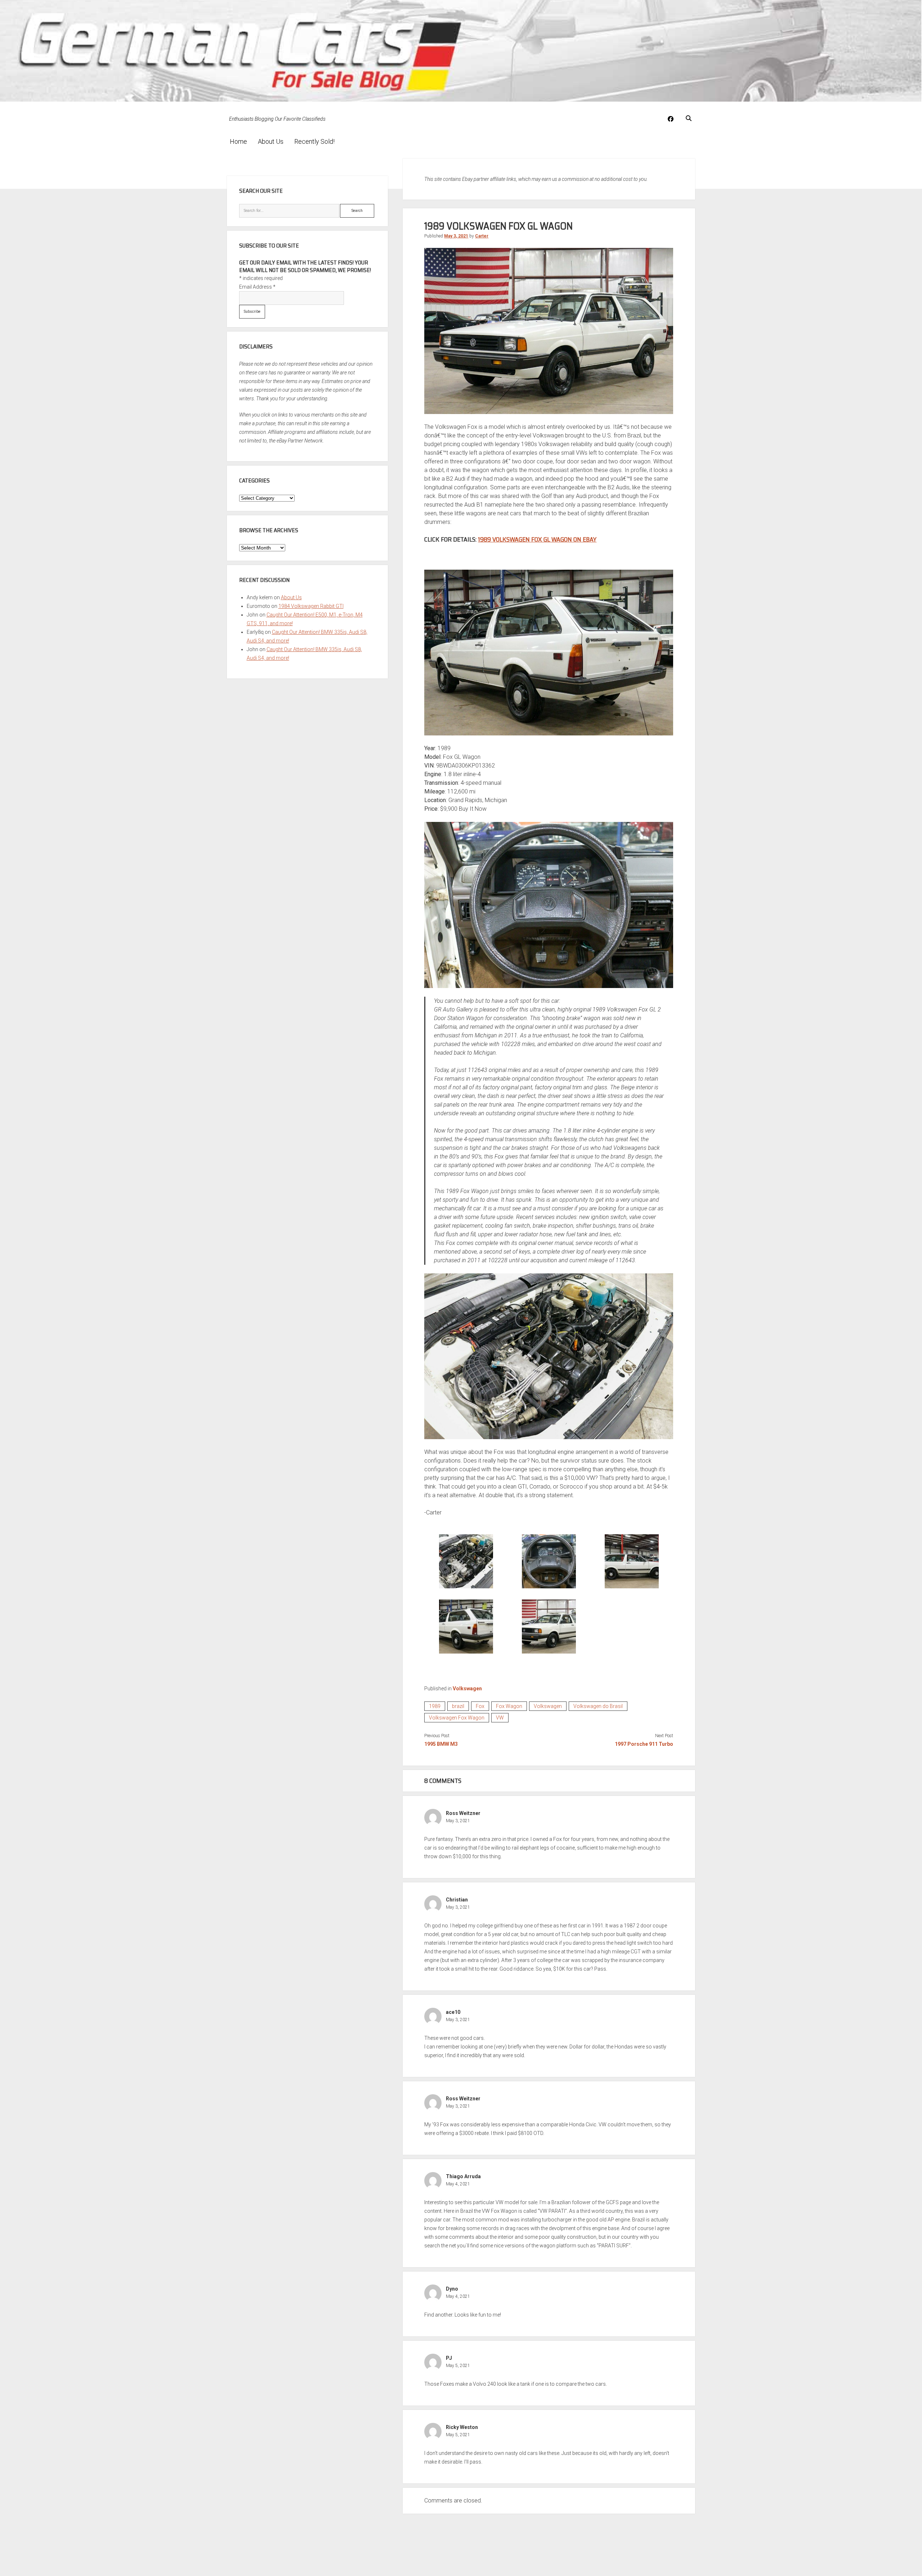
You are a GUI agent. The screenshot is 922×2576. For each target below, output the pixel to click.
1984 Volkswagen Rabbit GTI (311, 606)
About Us (271, 141)
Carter (482, 236)
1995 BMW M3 (441, 1744)
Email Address (257, 287)
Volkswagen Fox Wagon (457, 1718)
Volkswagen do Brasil (598, 1706)
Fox (480, 1706)
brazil (458, 1706)
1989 (435, 1706)
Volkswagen (467, 1689)
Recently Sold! (314, 141)
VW (500, 1718)
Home (238, 141)
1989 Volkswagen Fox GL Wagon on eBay (537, 539)
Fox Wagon (509, 1706)
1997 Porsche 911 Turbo (644, 1744)
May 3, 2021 (456, 236)
